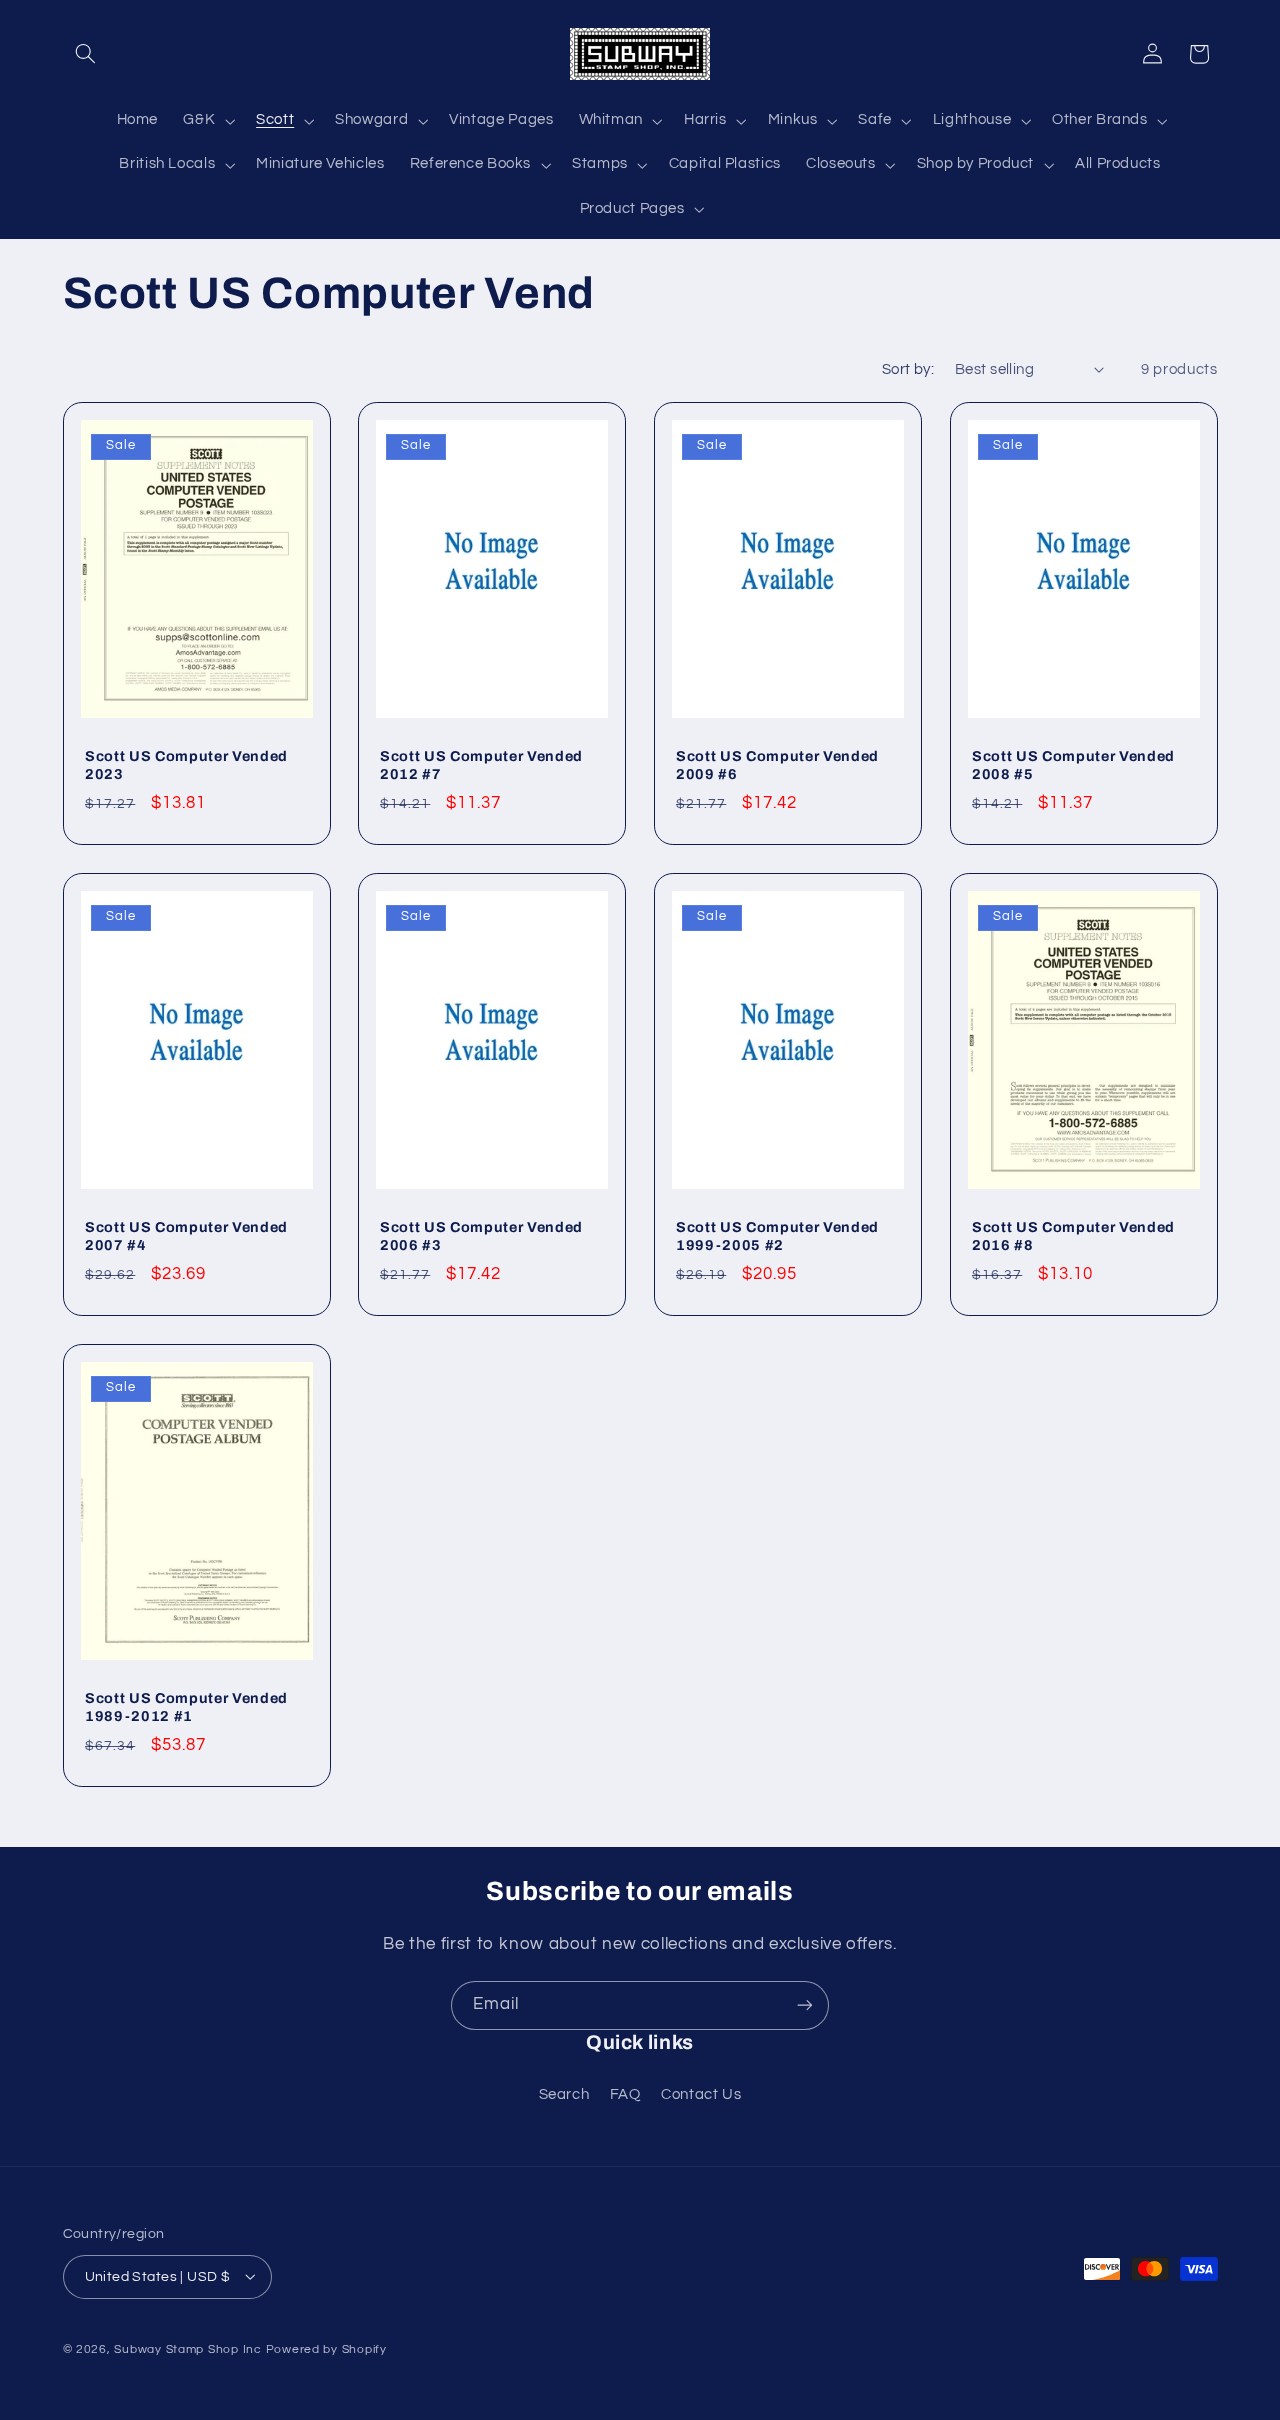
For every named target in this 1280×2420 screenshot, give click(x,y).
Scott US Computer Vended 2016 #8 (1073, 1236)
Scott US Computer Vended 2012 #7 (481, 765)
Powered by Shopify (326, 2348)
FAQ (625, 2094)
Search (564, 2094)
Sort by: (908, 369)
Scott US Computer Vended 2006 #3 (481, 1236)
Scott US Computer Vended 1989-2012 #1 (186, 1707)
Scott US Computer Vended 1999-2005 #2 (777, 1236)
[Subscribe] (805, 2005)
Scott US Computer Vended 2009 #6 (777, 765)
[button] (86, 54)
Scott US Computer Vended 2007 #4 (186, 1236)
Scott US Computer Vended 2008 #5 (1073, 765)
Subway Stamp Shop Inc (187, 2348)
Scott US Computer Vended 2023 (186, 765)
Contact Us (701, 2094)
